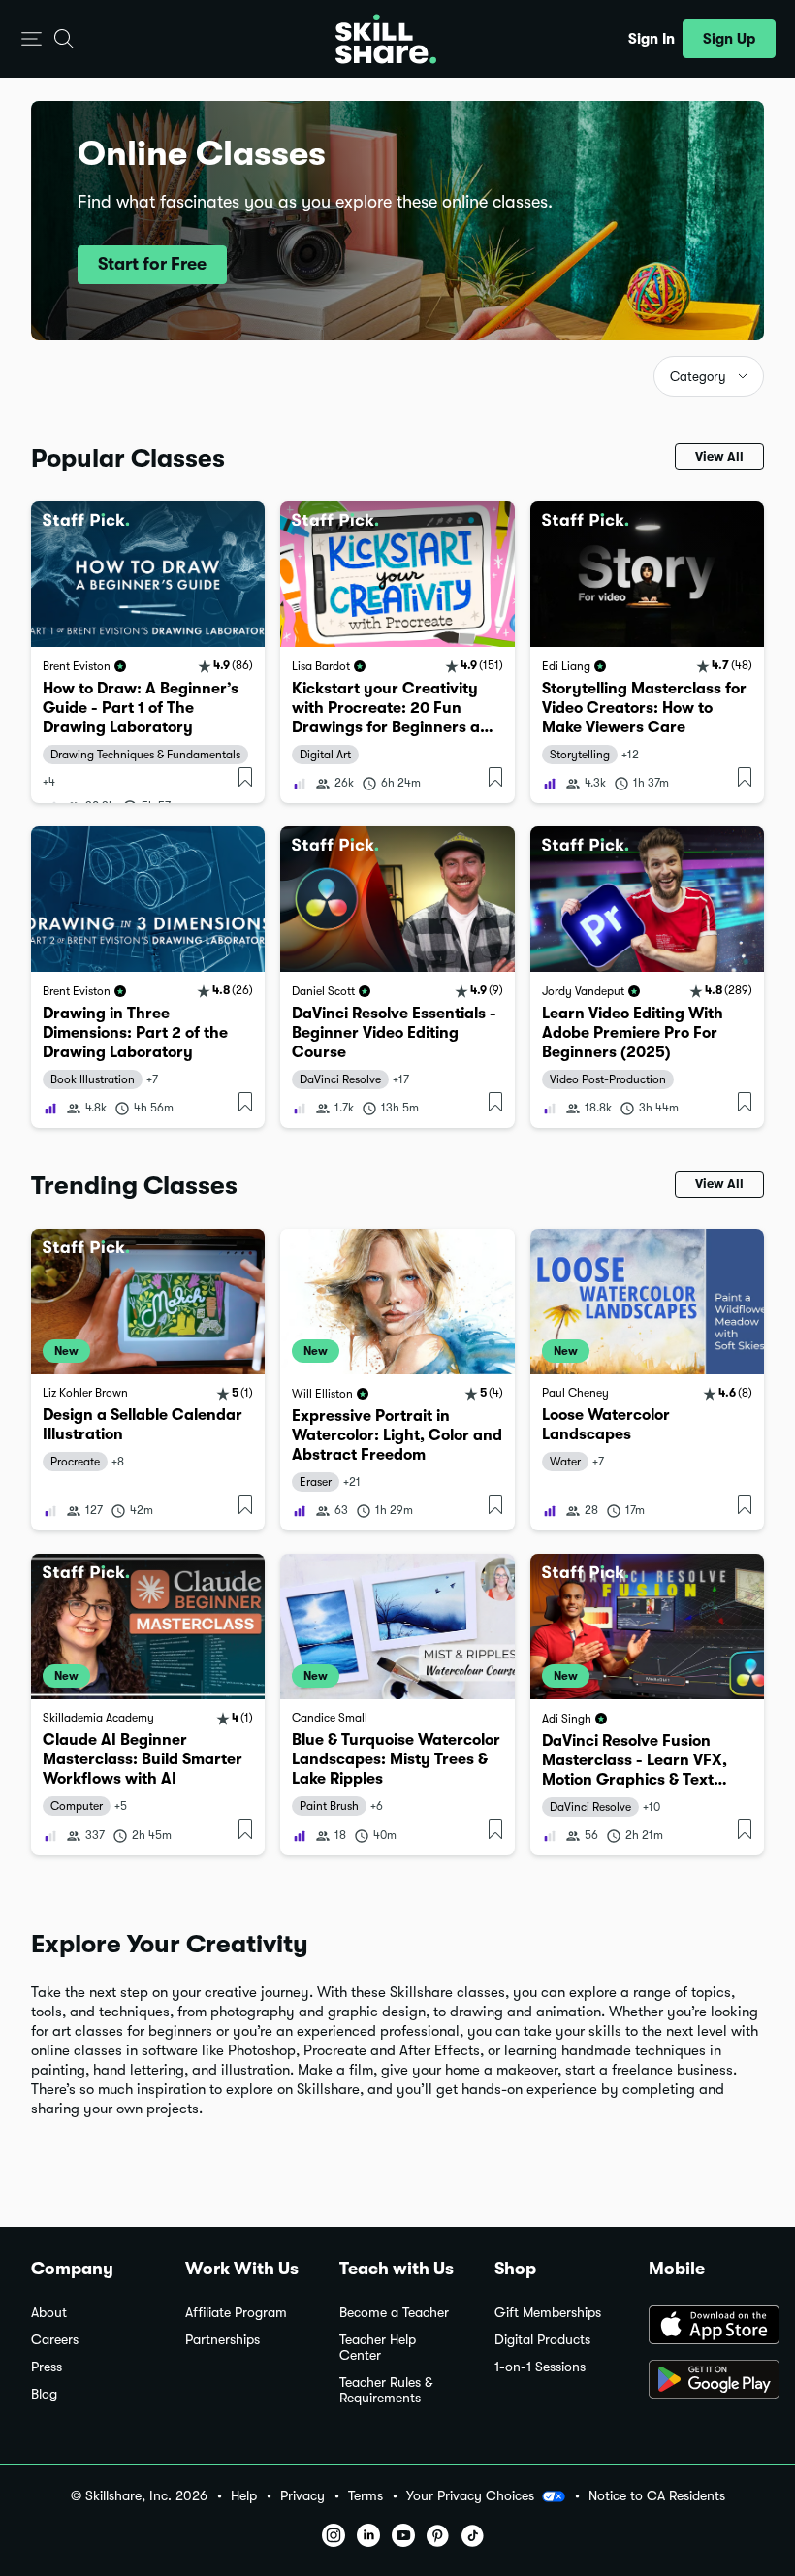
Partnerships (223, 2340)
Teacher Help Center (378, 2348)
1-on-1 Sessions (540, 2367)
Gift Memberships (548, 2313)
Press (47, 2367)
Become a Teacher (394, 2313)
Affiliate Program (236, 2313)
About (49, 2313)
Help (244, 2496)
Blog (44, 2394)
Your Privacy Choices (470, 2495)
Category (698, 377)
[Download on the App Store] (706, 2327)
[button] (32, 39)
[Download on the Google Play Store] (706, 2381)
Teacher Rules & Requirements (386, 2390)
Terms (366, 2496)
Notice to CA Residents (657, 2496)
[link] (148, 652)
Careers (55, 2340)
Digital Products (542, 2340)
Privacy (302, 2496)
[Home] (386, 39)
